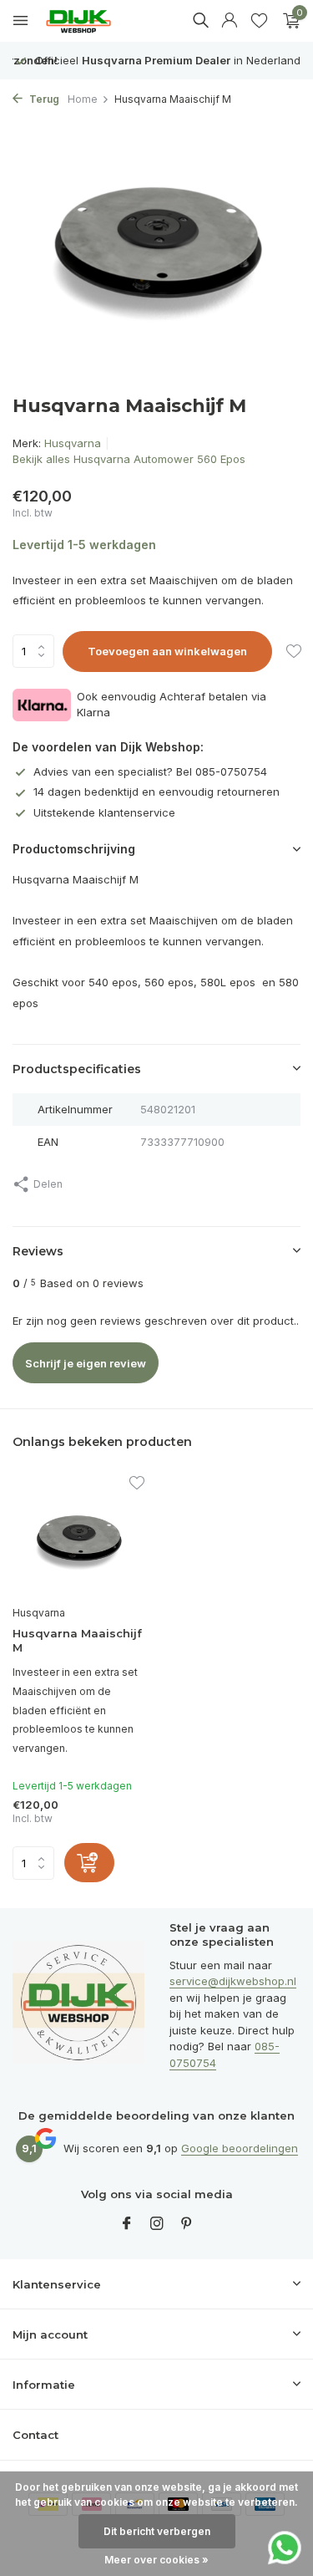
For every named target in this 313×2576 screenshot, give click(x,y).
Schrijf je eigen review (86, 1363)
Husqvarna (73, 443)
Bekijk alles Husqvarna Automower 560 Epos (129, 459)
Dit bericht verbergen (157, 2531)
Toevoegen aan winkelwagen (167, 651)
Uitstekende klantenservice (104, 812)
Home (83, 99)
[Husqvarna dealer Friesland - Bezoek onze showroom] (91, 21)
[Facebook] (127, 2224)
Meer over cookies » (156, 2560)
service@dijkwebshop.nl (233, 1981)
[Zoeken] (200, 20)
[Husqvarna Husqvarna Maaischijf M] (78, 1537)
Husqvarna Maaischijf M (77, 1640)
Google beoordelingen (240, 2148)
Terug (43, 99)
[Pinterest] (187, 2224)
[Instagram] (157, 2224)
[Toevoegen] (89, 1863)
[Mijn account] (229, 21)
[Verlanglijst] (259, 21)
